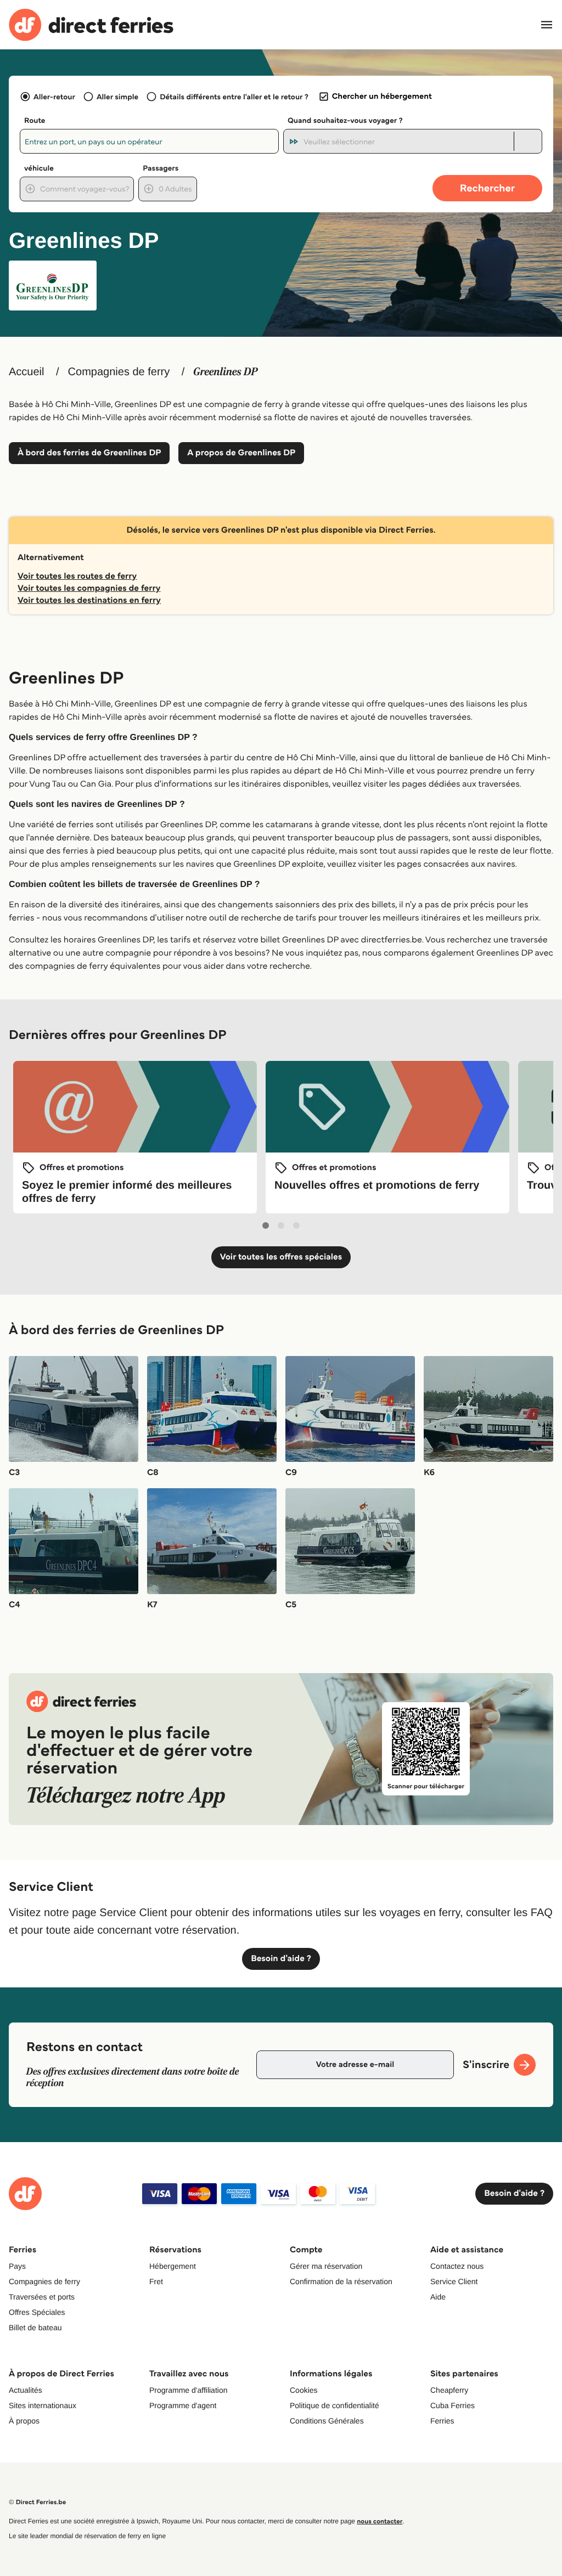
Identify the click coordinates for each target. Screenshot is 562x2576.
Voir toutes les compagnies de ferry (89, 588)
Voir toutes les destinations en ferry (89, 600)
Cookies (304, 2390)
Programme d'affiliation (188, 2390)
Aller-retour (54, 97)
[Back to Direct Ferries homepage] (91, 25)
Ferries (442, 2421)
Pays (17, 2266)
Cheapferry (449, 2390)
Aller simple (117, 97)
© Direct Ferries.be (37, 2502)
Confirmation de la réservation (341, 2281)
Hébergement (173, 2266)
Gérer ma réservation (326, 2266)
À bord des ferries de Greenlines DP (89, 453)
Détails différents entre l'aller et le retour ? (234, 97)
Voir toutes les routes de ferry (77, 576)
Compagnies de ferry (119, 372)
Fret (156, 2281)
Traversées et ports (42, 2297)
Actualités (26, 2390)
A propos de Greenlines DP (241, 453)
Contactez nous (457, 2266)
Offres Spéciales (37, 2312)
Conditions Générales (327, 2421)
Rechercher (487, 188)
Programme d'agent (183, 2405)
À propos (24, 2421)
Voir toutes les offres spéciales (281, 1257)
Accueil (26, 372)
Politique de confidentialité (335, 2405)
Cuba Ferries (453, 2405)
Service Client (454, 2281)
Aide (438, 2297)
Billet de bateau (35, 2328)
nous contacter (380, 2521)
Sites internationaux (43, 2405)
